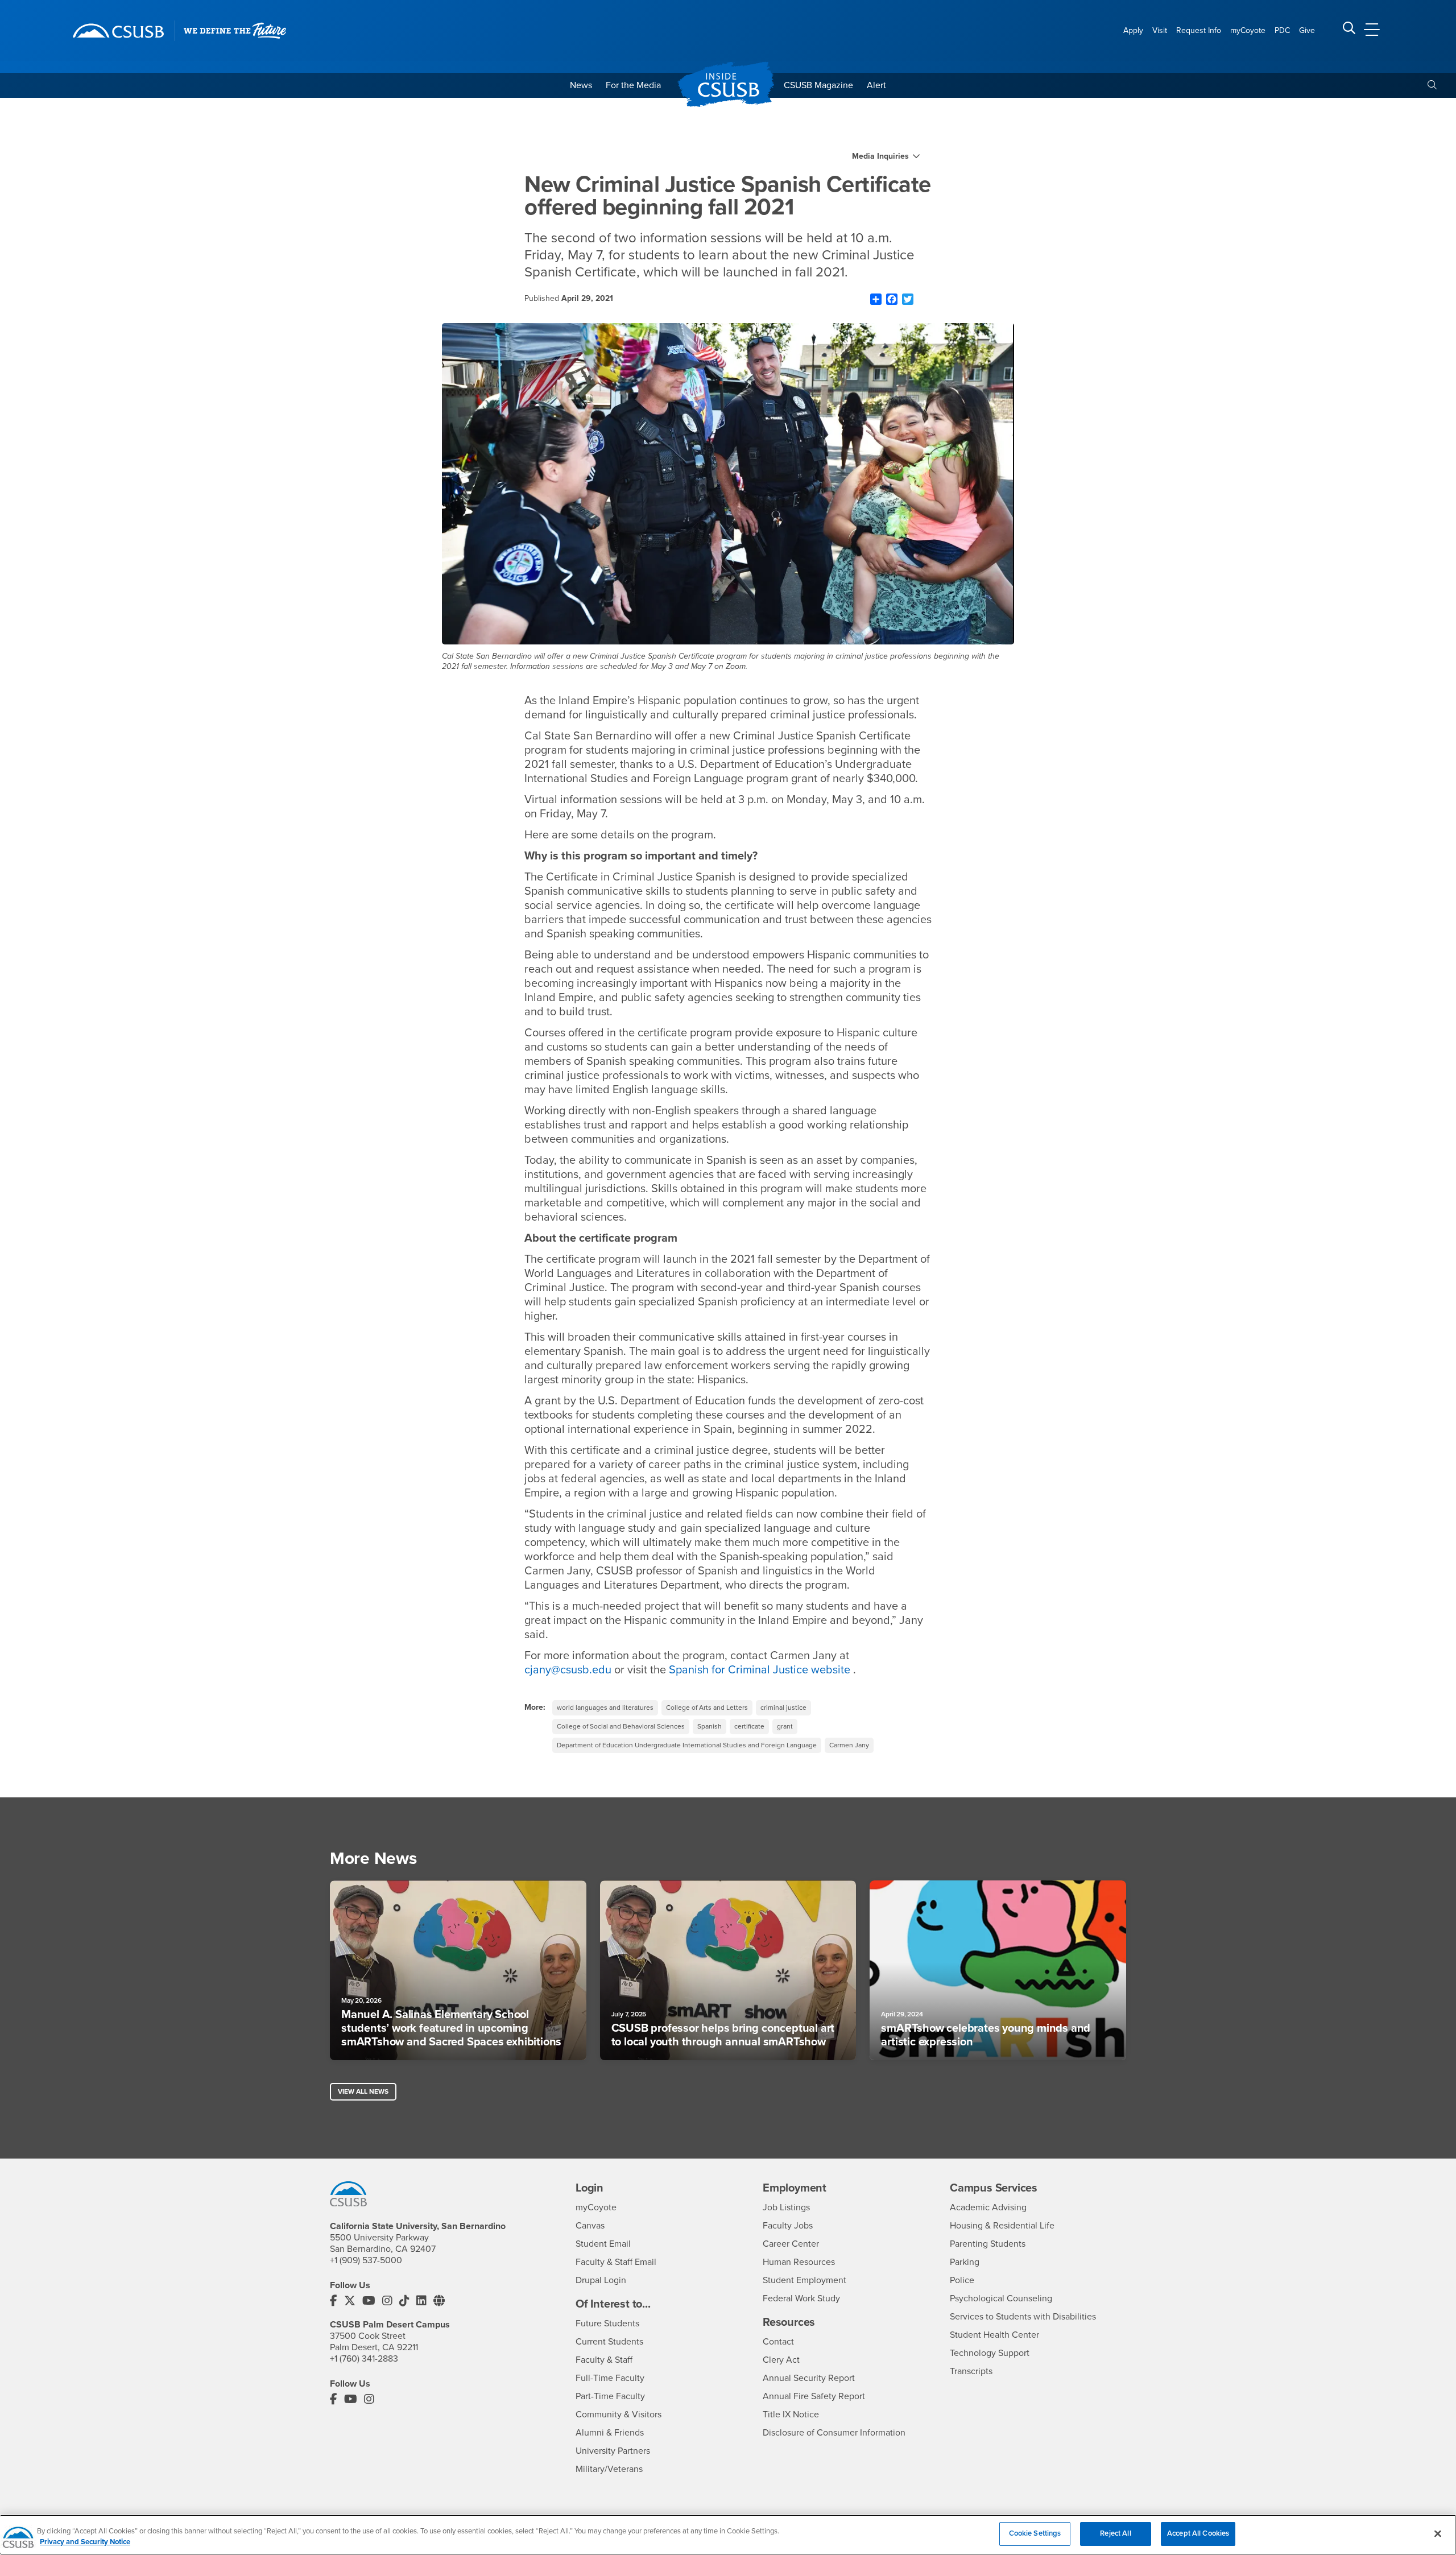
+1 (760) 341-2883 (364, 2359)
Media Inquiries (880, 156)
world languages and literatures (605, 1708)
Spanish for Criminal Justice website (760, 1670)
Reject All (1115, 2533)
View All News (363, 2091)
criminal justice (783, 1708)
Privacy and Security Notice (85, 2542)
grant (785, 1726)
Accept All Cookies (1198, 2533)
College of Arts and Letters (707, 1708)
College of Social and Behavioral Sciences (621, 1726)
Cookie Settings (1035, 2533)
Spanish (710, 1726)
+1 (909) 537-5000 (366, 2260)
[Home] (118, 31)
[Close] (1438, 2533)
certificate (749, 1726)
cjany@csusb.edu (568, 1670)
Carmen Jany (849, 1745)
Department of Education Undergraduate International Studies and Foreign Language (687, 1745)
